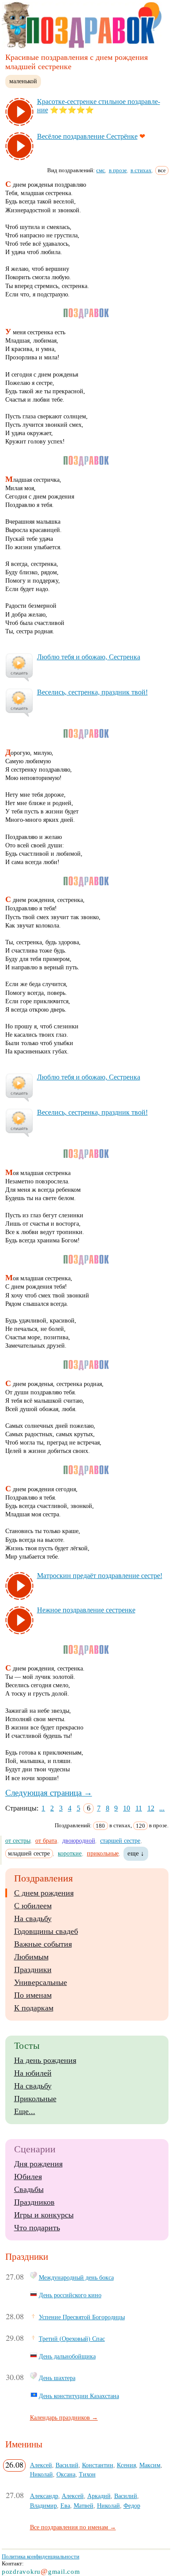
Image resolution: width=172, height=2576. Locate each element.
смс (101, 170)
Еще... (25, 2111)
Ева (65, 2506)
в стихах (141, 170)
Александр (44, 2496)
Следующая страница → (49, 1793)
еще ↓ (136, 1853)
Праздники (33, 1970)
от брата (46, 1841)
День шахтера (57, 2378)
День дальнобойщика (67, 2356)
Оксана (66, 2474)
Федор (132, 2506)
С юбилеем (33, 1906)
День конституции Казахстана (79, 2396)
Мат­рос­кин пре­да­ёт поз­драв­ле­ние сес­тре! (100, 1576)
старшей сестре (120, 1841)
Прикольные (35, 2099)
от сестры (18, 1841)
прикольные (103, 1853)
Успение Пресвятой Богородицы (82, 2317)
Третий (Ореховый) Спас (72, 2339)
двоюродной (79, 1841)
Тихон (87, 2474)
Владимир (43, 2506)
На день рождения (45, 2060)
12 (151, 1808)
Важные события (43, 1944)
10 (127, 1808)
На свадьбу (33, 1918)
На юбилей (33, 2073)
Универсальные (41, 1982)
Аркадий (99, 2496)
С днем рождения (44, 1893)
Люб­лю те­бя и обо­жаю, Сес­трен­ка (89, 657)
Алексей (41, 2465)
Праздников (34, 2202)
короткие (70, 1853)
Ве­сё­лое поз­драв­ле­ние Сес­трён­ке (87, 136)
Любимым (31, 1957)
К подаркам (34, 2008)
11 (139, 1808)
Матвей (84, 2506)
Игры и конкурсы (44, 2215)
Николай (41, 2474)
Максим (150, 2465)
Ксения (126, 2465)
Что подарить (37, 2228)
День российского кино (70, 2295)
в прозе (118, 170)
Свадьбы (29, 2189)
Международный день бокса (76, 2277)
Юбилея (28, 2177)
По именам (33, 1995)
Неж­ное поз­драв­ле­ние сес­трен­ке (86, 1610)
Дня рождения (38, 2164)
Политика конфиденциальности (41, 2556)
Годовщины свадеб (46, 1931)
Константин (98, 2465)
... (162, 1808)
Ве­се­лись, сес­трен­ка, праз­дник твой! (92, 692)
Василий (67, 2465)
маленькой (23, 81)
